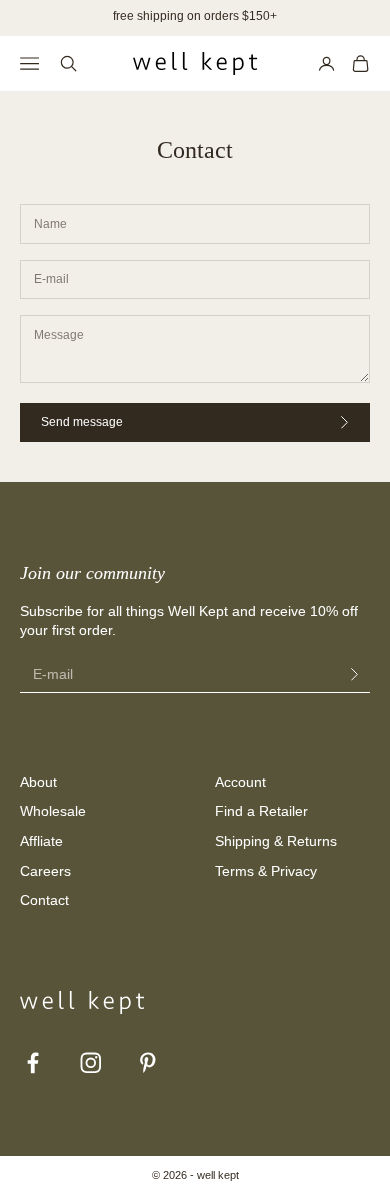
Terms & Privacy (266, 871)
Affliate (41, 841)
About (38, 782)
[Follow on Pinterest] (148, 1063)
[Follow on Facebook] (33, 1063)
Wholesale (53, 811)
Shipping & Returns (276, 841)
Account (240, 782)
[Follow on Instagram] (91, 1063)
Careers (45, 871)
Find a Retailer (261, 811)
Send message (82, 422)
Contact (44, 900)
